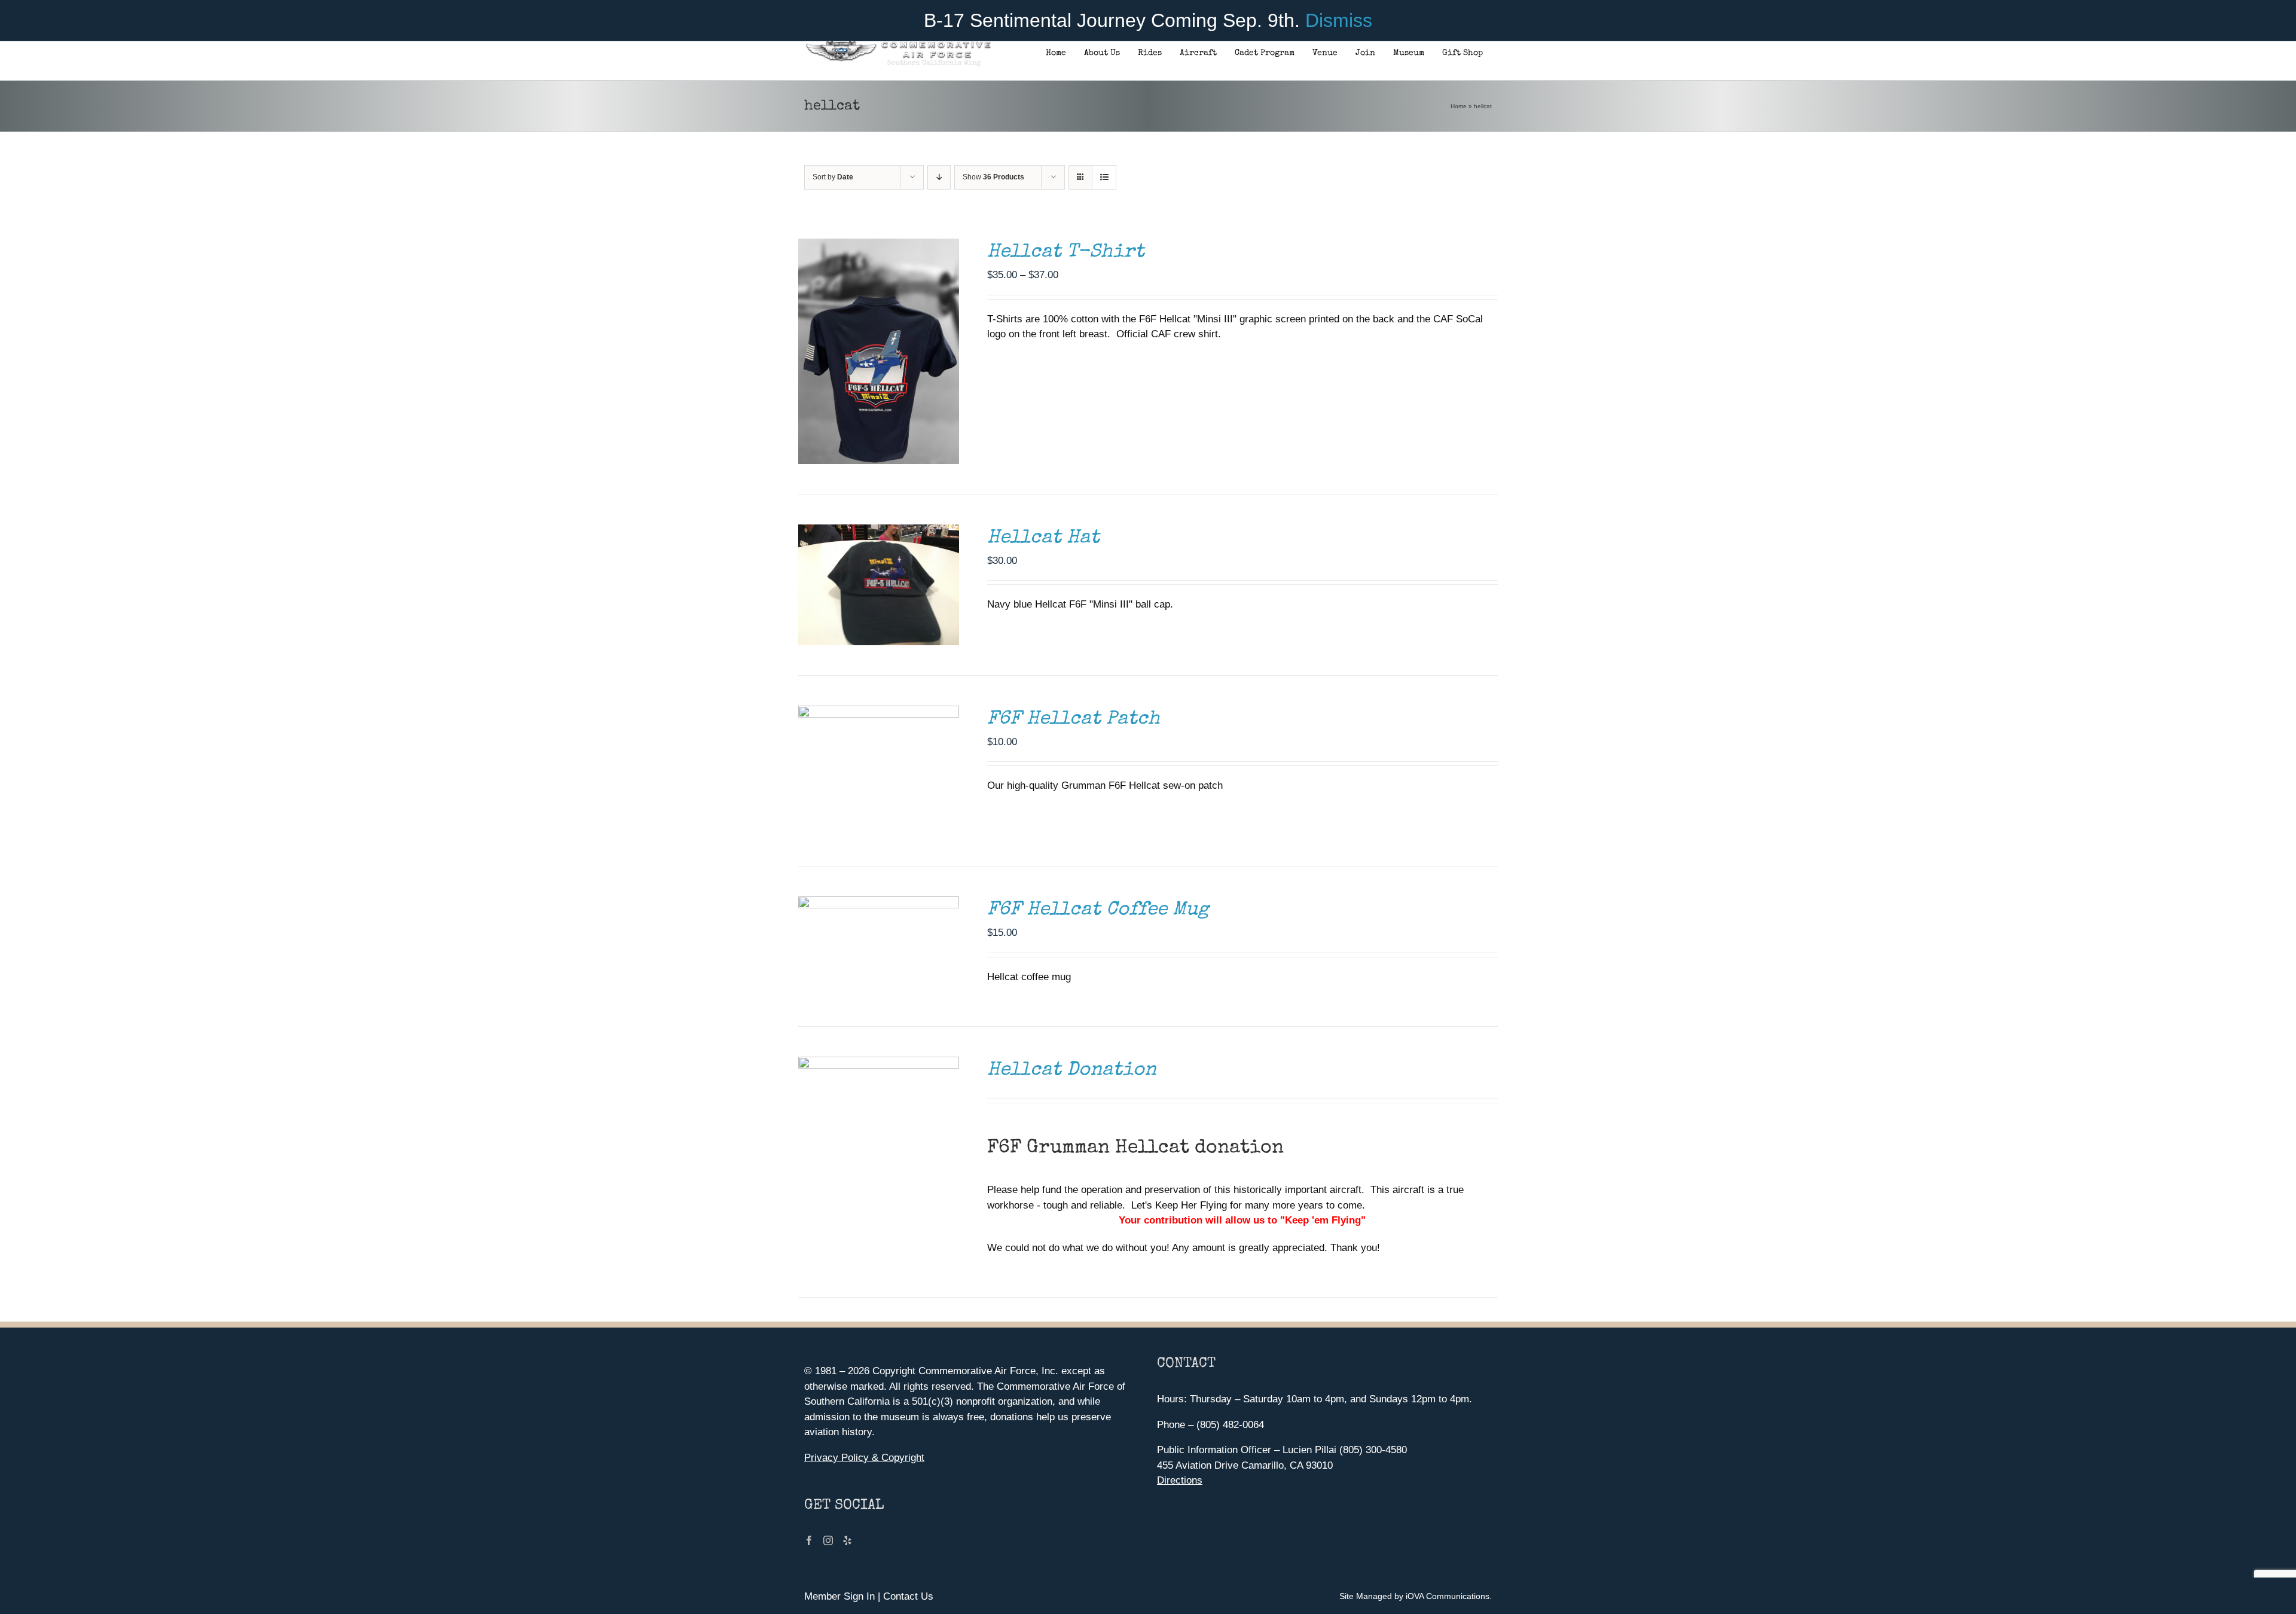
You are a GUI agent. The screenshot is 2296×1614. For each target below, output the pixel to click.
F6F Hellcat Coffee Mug (1098, 910)
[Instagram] (828, 1540)
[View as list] (1104, 177)
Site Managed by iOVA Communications (1414, 1596)
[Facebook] (809, 1540)
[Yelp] (847, 1540)
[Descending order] (939, 177)
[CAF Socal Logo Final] (898, 45)
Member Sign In (839, 1596)
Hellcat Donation (1072, 1071)
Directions (1180, 1480)
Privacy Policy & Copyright (864, 1458)
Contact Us (908, 1596)
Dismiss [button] (1339, 20)
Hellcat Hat (1043, 538)
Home (1459, 106)
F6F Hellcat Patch (1074, 720)
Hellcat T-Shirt (1066, 253)
